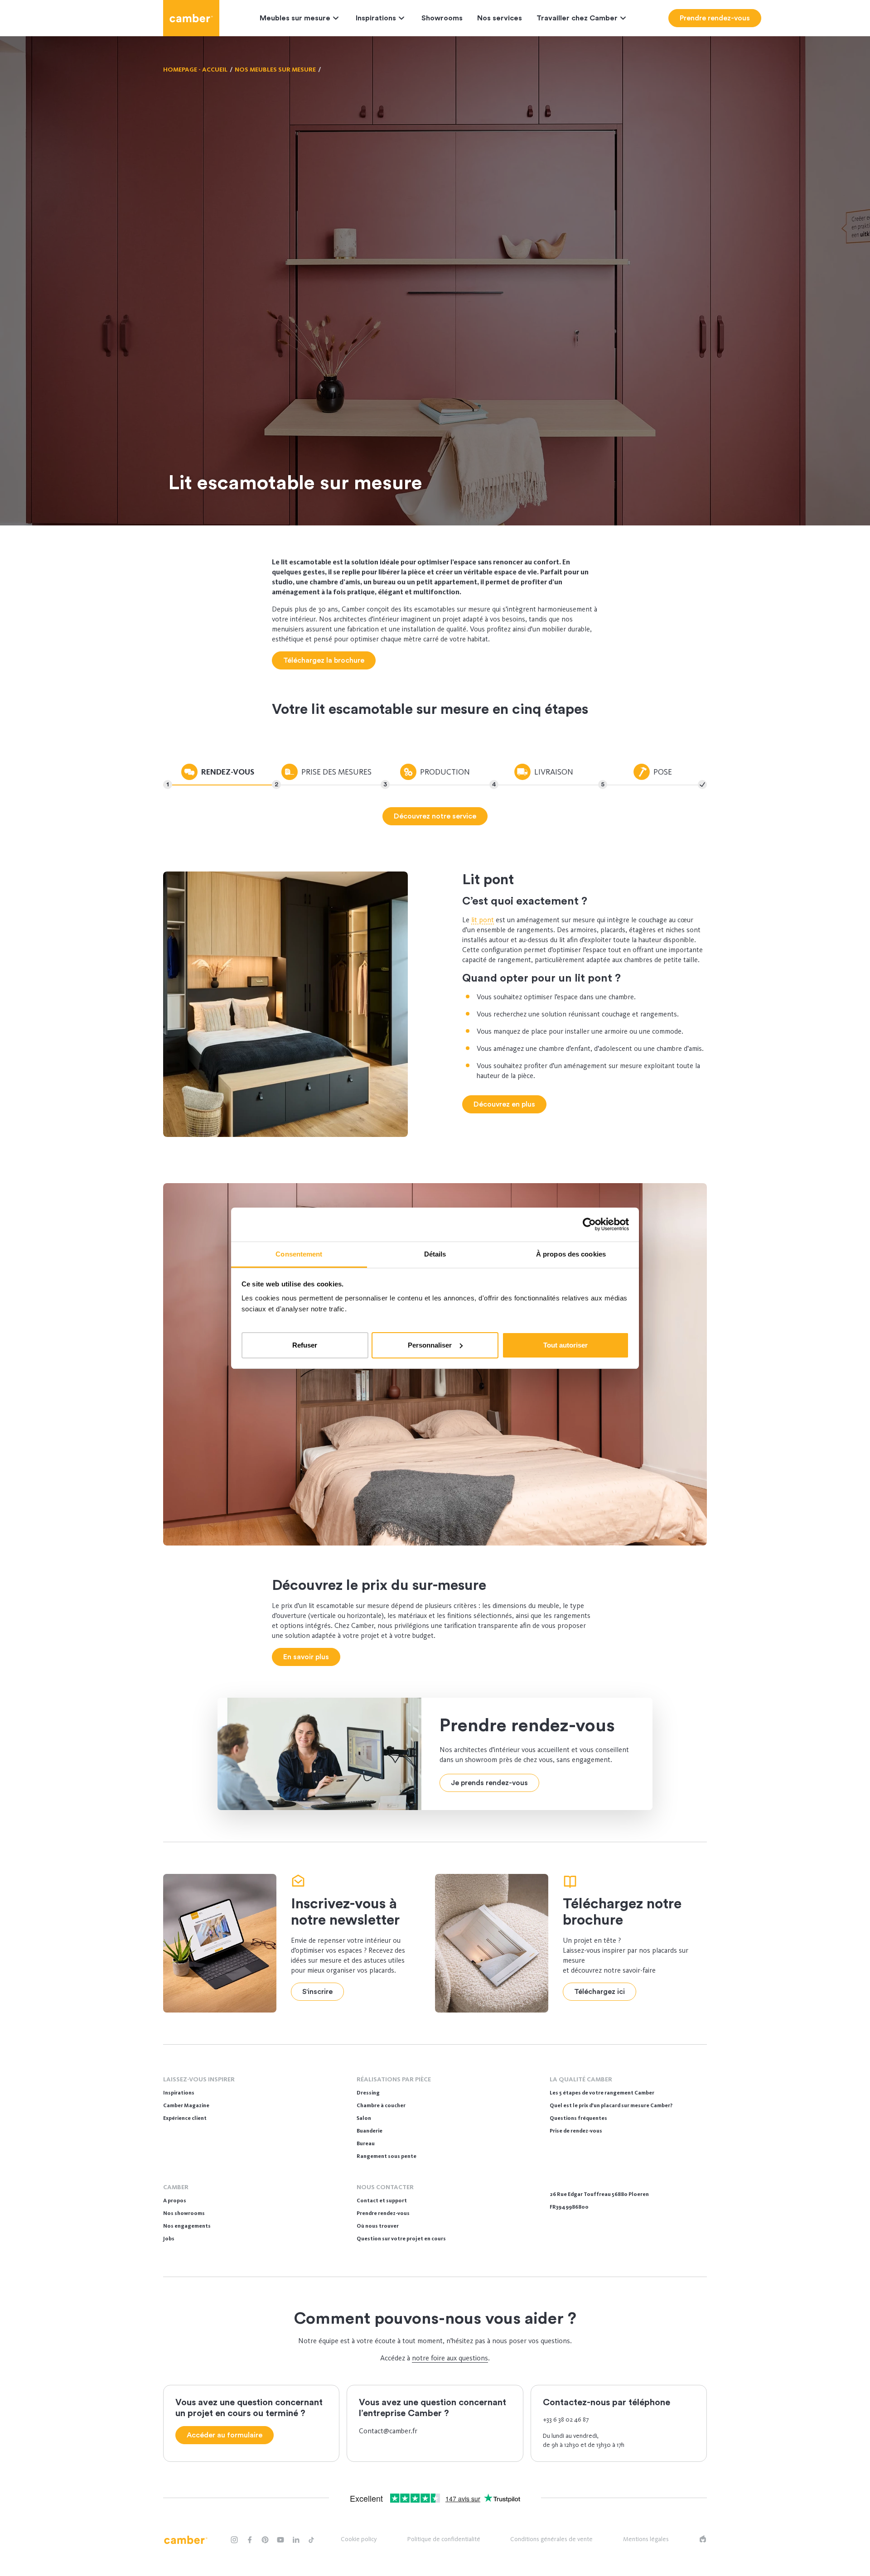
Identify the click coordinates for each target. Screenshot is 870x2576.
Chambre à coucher (381, 2105)
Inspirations (376, 18)
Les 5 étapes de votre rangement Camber (602, 2093)
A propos (175, 2200)
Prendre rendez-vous (383, 2213)
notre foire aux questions (450, 2358)
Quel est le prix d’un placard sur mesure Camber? (611, 2105)
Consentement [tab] (299, 1254)
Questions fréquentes (578, 2118)
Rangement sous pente (387, 2156)
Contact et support (382, 2200)
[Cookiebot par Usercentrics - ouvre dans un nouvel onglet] (589, 1224)
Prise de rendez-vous (576, 2131)
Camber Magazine (186, 2105)
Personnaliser (430, 1345)
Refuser (305, 1345)
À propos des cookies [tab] (571, 1254)
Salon (364, 2118)
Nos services (500, 18)
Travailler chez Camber (577, 18)
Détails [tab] (435, 1254)
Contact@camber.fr (388, 2431)
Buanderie (370, 2131)
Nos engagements (187, 2226)
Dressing (368, 2093)
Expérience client (185, 2118)
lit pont (483, 920)
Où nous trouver (378, 2226)
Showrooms (442, 18)
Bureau (366, 2143)
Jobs (169, 2239)
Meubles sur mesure (295, 18)
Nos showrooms (184, 2213)
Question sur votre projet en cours (401, 2239)
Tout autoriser (565, 1345)
